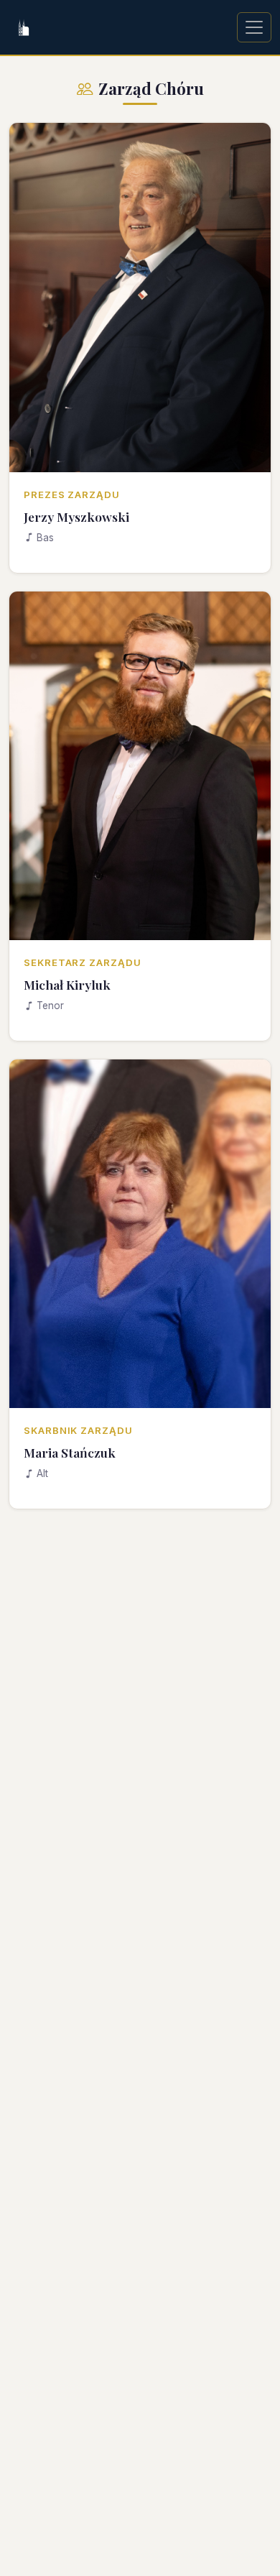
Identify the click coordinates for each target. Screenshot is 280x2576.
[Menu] (254, 27)
